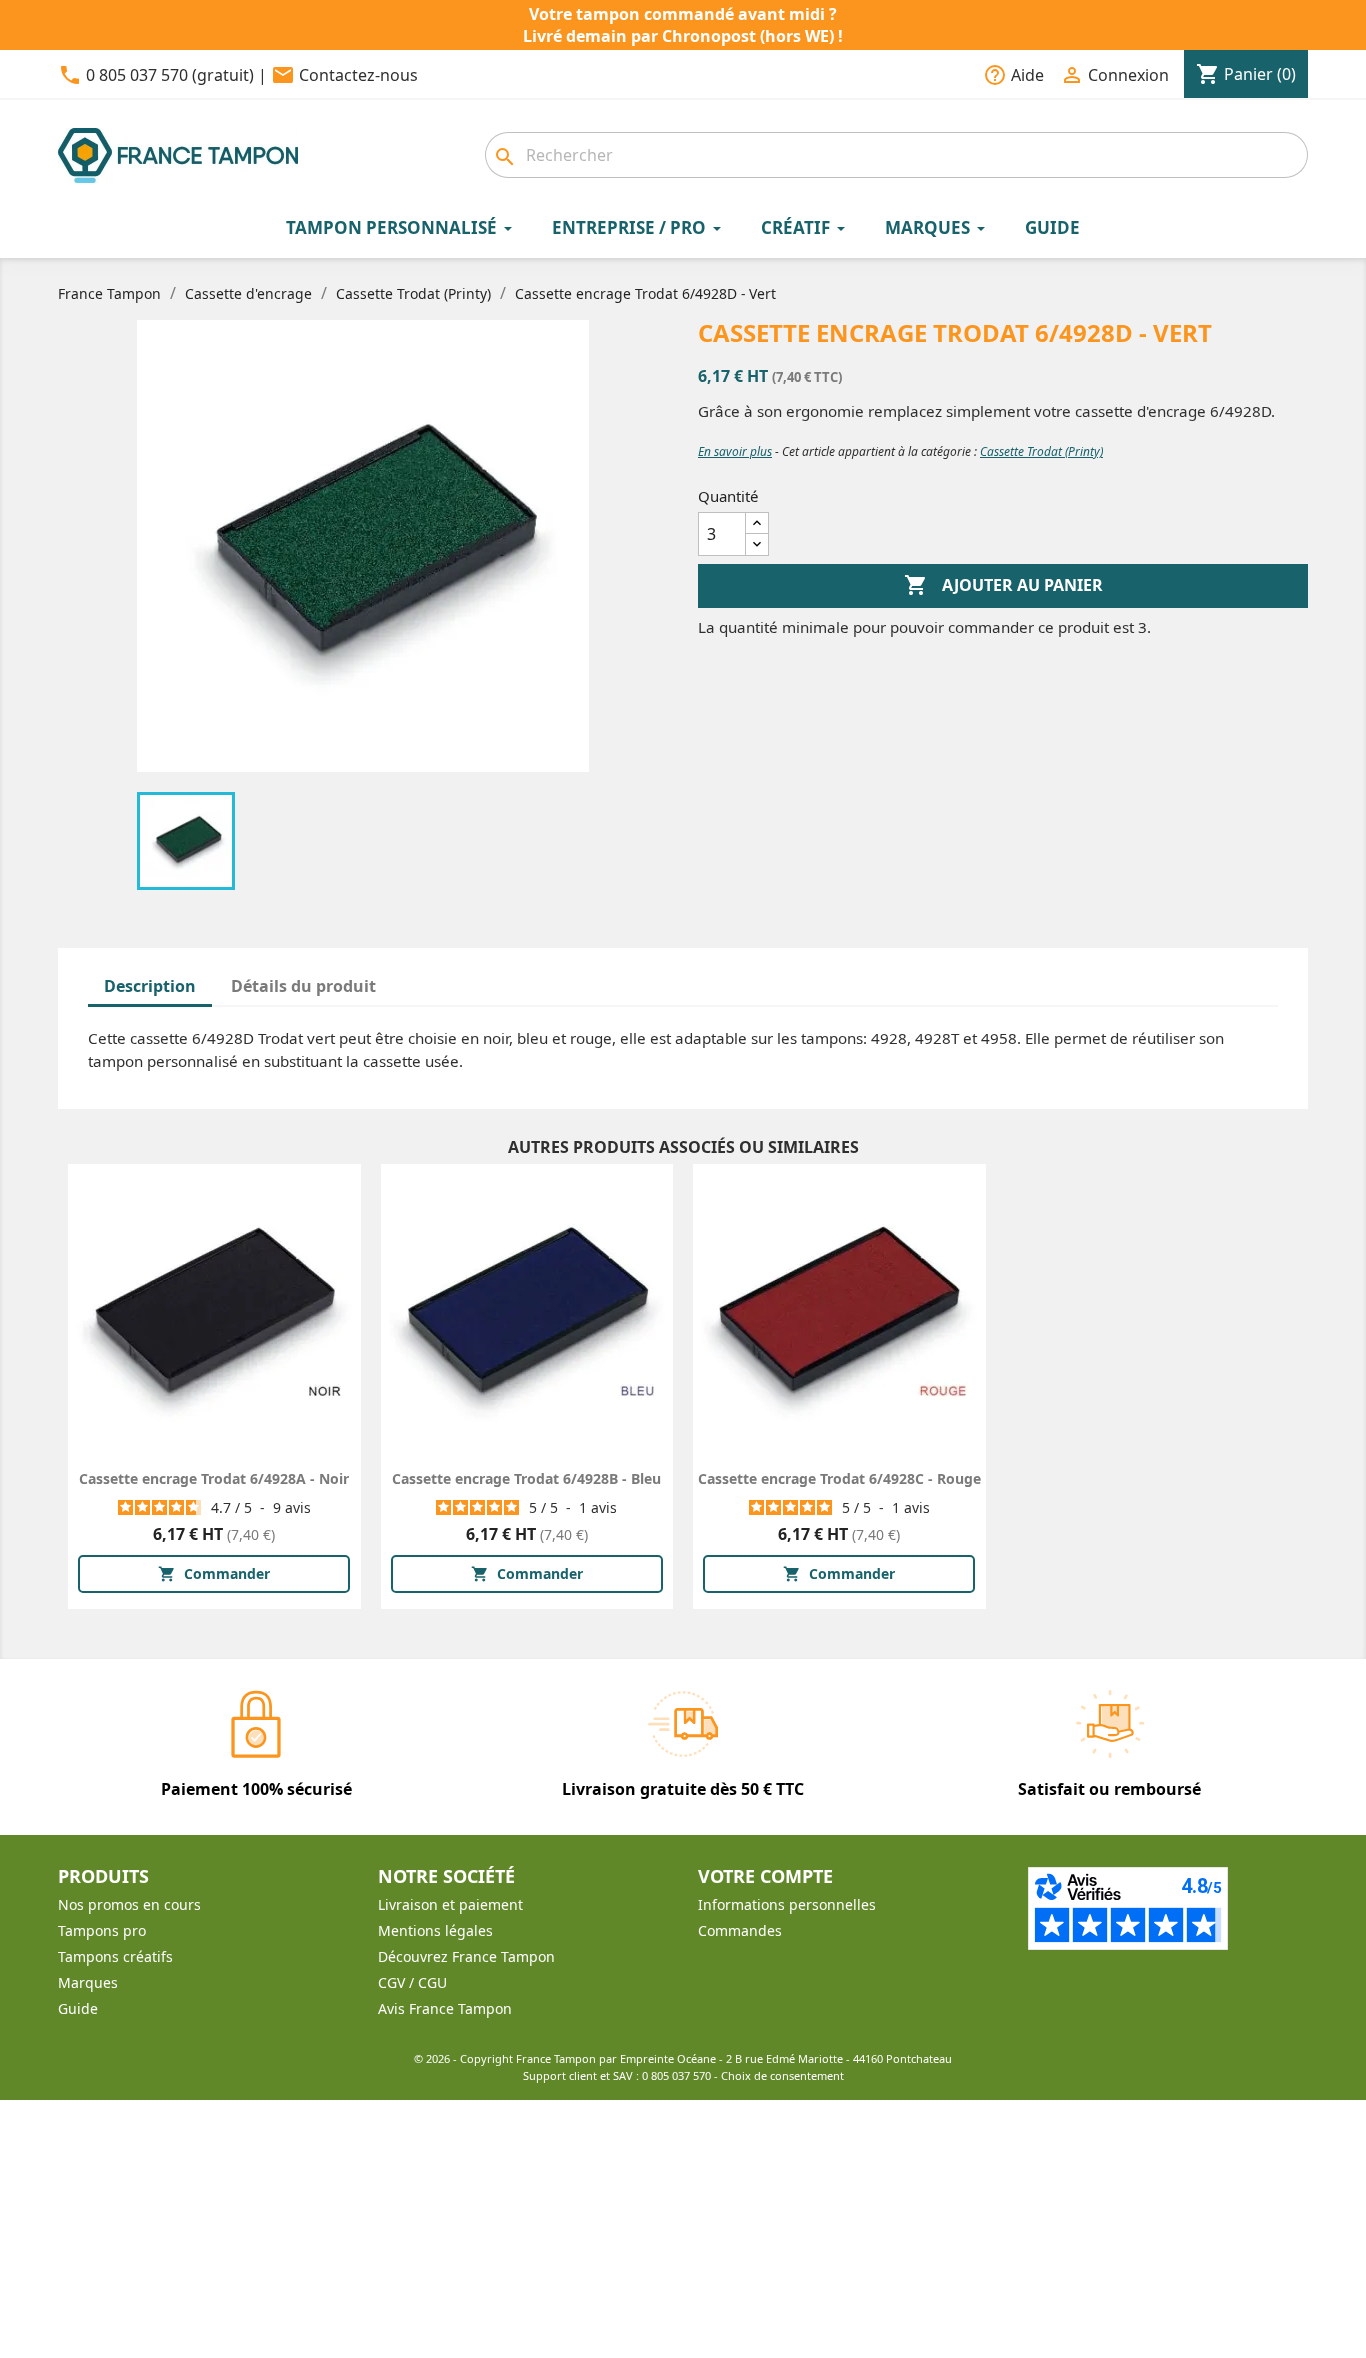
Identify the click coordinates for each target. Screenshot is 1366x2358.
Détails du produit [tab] (303, 986)
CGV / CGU (412, 1982)
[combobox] (896, 155)
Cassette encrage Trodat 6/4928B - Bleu (526, 1478)
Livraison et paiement (450, 1904)
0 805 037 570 (676, 2075)
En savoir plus (735, 451)
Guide (78, 2008)
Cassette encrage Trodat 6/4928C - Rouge (839, 1478)
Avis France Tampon (445, 2008)
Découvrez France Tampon (466, 1956)
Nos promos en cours (129, 1904)
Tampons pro (102, 1930)
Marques (88, 1982)
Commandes (740, 1930)
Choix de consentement (782, 2075)
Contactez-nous (358, 75)
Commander (214, 1573)
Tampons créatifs (115, 1956)
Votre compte (765, 1876)
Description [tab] (150, 986)
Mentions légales (435, 1930)
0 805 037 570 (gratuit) (170, 75)
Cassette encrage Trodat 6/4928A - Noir (214, 1478)
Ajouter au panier (1003, 585)
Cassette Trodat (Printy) (1041, 451)
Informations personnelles (787, 1904)
